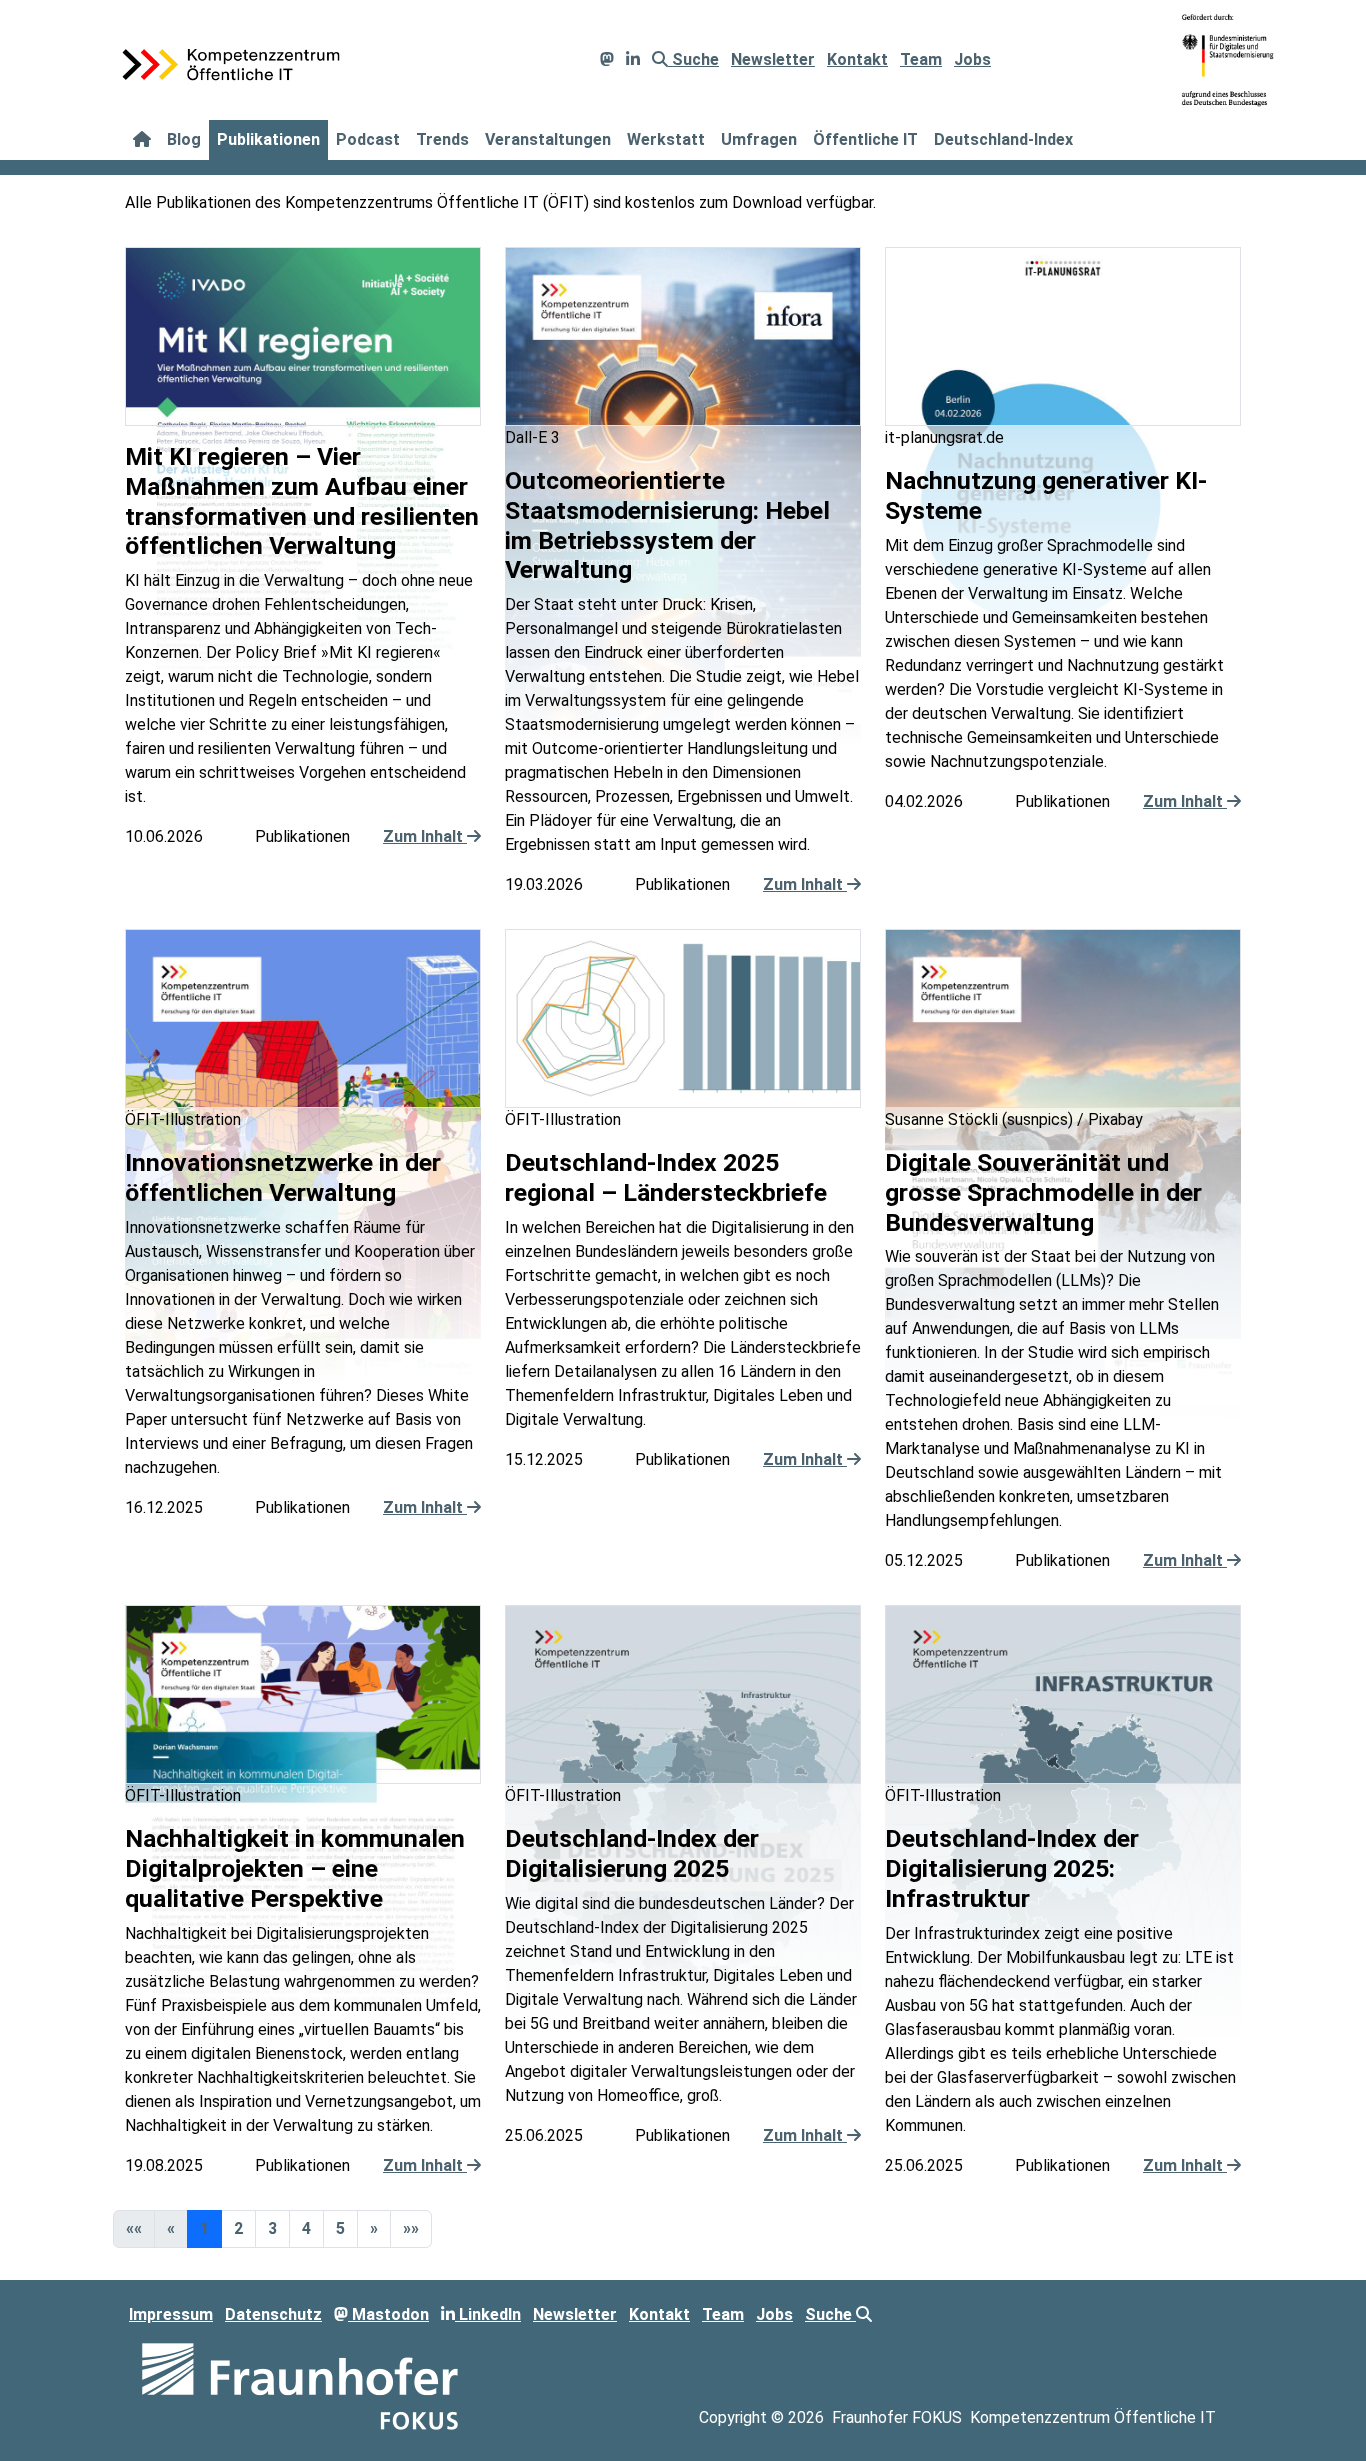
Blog (184, 139)
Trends (442, 139)
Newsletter (773, 59)
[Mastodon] (607, 59)
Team (921, 59)
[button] (374, 2229)
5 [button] (340, 2228)
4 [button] (306, 2228)
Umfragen (759, 139)
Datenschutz (273, 2314)
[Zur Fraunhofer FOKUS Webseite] (300, 2384)
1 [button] (204, 2228)
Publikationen (268, 139)
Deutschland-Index (1003, 139)
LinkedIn (488, 2314)
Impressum (171, 2314)
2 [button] (238, 2228)
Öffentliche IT (865, 139)
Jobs (972, 59)
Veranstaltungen (548, 139)
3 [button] (272, 2228)
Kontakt (857, 59)
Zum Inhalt (425, 836)
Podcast (368, 139)
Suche (693, 59)
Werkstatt (666, 139)
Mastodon (388, 2314)
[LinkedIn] (633, 59)
